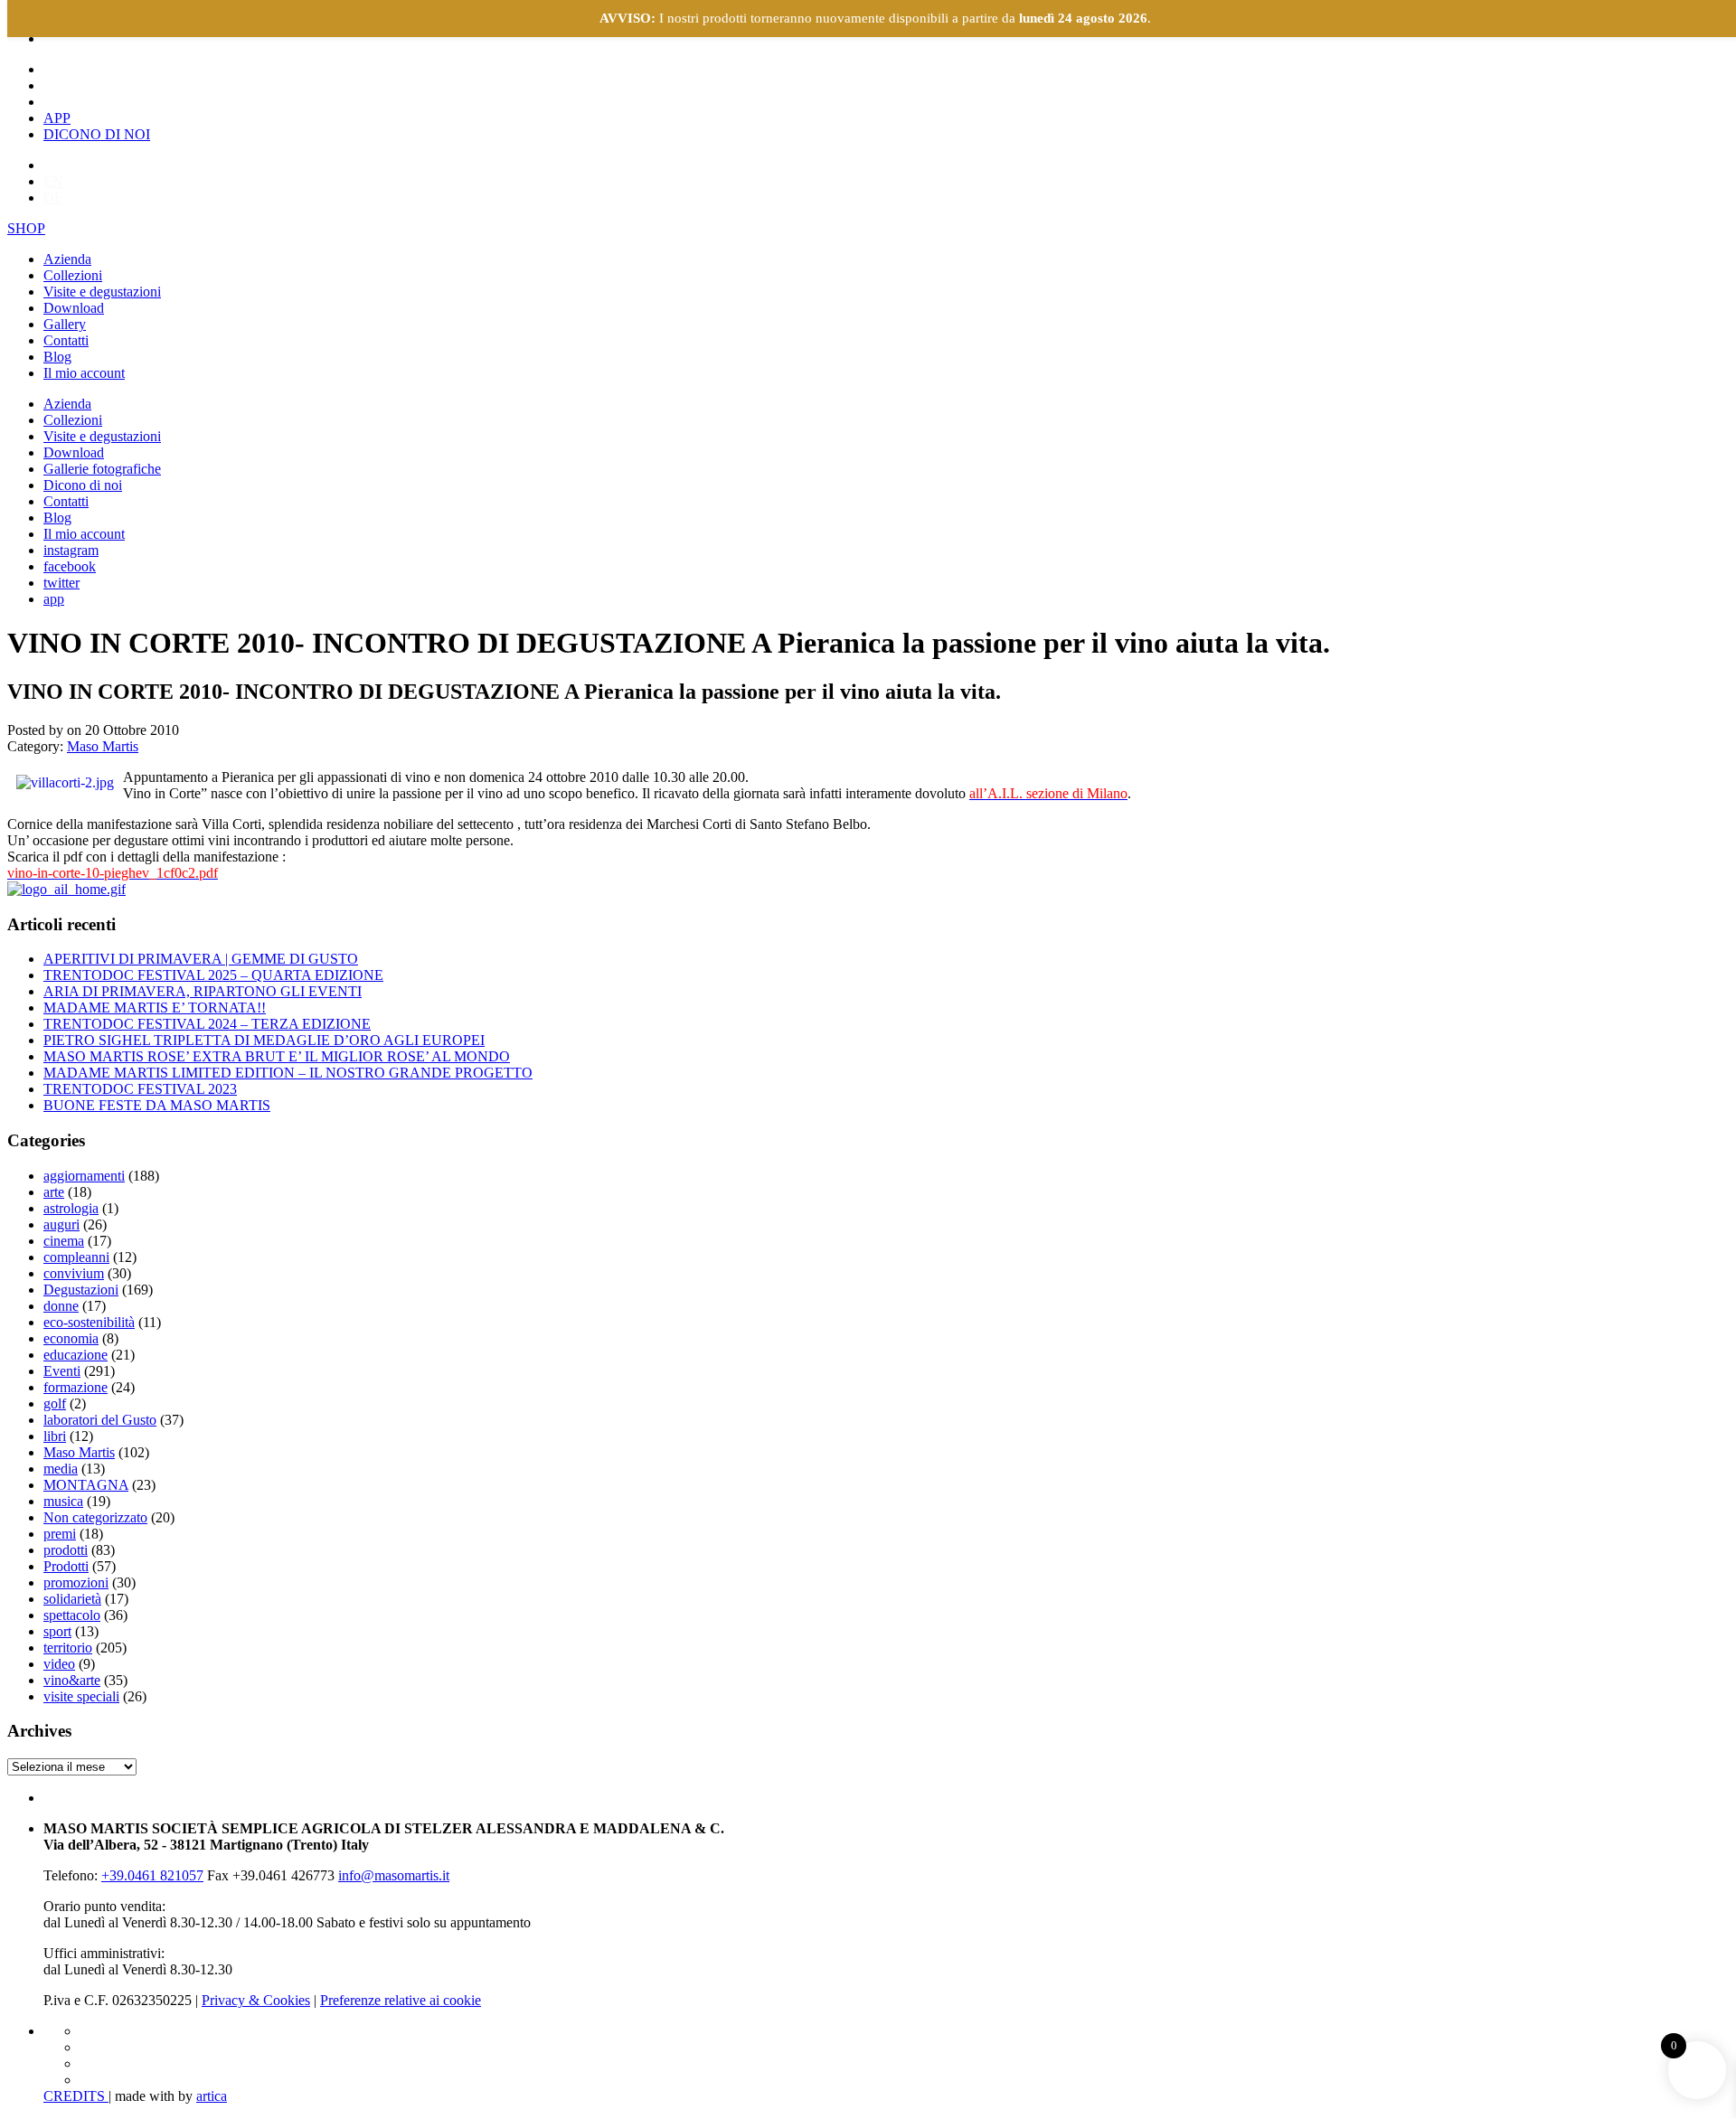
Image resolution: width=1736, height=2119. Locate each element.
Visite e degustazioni (102, 292)
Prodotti (66, 1566)
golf (55, 1403)
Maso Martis (103, 746)
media (61, 1469)
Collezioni (73, 275)
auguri (61, 1224)
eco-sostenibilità (89, 1322)
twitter (61, 583)
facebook (70, 566)
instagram (71, 550)
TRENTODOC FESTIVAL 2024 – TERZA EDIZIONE (207, 1024)
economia (71, 1338)
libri (55, 1436)
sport (57, 1631)
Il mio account (84, 373)
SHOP (26, 228)
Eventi (62, 1371)
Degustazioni (81, 1290)
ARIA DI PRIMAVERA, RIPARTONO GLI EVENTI (203, 991)
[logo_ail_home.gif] (66, 889)
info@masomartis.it (394, 1875)
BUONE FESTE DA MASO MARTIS (157, 1105)
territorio (68, 1648)
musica (63, 1501)
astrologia (71, 1208)
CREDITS (76, 2096)
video (59, 1664)
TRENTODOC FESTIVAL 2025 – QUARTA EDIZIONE (213, 975)
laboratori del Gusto (100, 1420)
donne (61, 1306)
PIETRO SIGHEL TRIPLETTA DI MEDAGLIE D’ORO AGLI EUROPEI (264, 1040)
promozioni (76, 1582)
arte (54, 1192)
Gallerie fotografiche (102, 469)
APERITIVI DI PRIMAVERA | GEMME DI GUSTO (201, 959)
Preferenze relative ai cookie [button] (401, 2000)
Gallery (65, 324)
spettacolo (72, 1615)
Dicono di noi (83, 485)
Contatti (66, 340)
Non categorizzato (95, 1517)
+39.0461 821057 (152, 1875)
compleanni (76, 1257)
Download (74, 308)
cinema (64, 1241)
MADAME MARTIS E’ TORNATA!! (155, 1008)
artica (212, 2096)
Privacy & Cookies (256, 2000)
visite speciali (81, 1696)
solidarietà (72, 1599)
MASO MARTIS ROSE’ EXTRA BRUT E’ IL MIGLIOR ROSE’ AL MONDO (277, 1056)
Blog (57, 357)
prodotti (66, 1550)
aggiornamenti (84, 1176)
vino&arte (72, 1680)
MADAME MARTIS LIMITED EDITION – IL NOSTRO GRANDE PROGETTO (288, 1073)
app (54, 599)
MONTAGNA (86, 1485)
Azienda (67, 259)
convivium (74, 1273)
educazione (75, 1355)
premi (60, 1534)
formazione (75, 1387)
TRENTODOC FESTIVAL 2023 (140, 1089)
